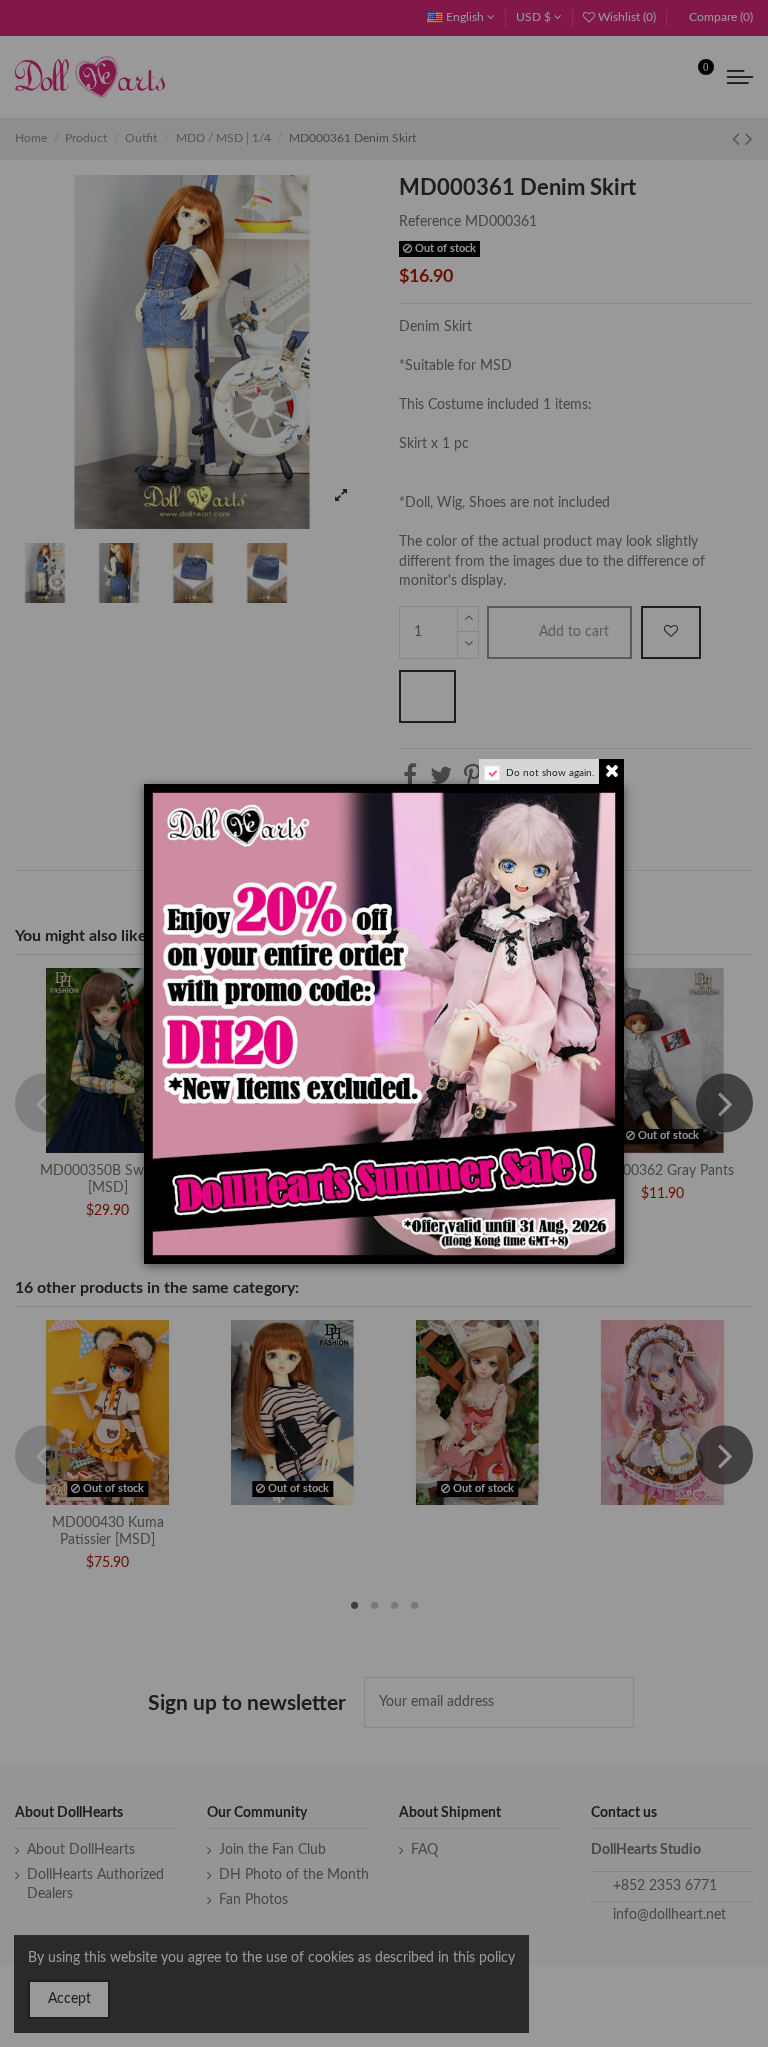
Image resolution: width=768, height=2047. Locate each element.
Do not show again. (550, 773)
